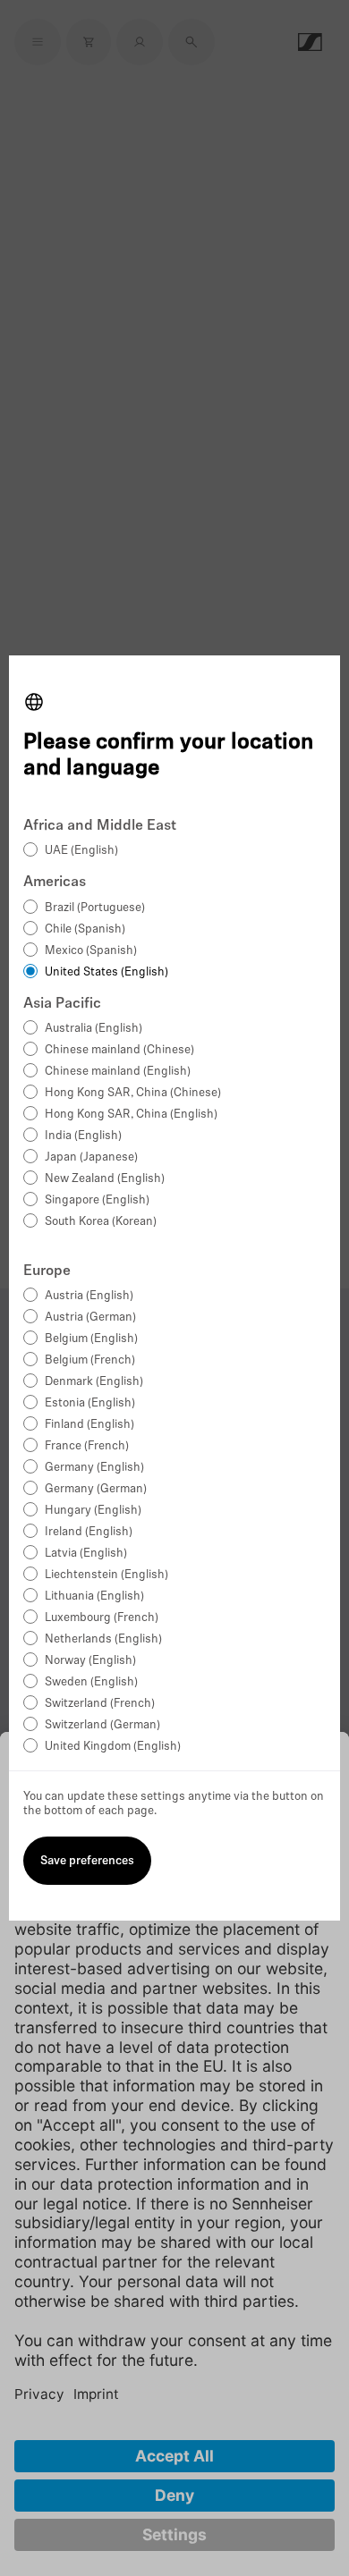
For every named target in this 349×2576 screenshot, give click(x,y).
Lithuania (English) (94, 1596)
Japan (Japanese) (91, 1157)
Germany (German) (96, 1489)
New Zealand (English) (105, 1179)
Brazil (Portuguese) (95, 908)
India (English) (83, 1136)
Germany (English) (94, 1468)
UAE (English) (81, 851)
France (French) (87, 1446)
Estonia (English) (90, 1403)
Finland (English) (89, 1425)
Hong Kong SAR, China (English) (131, 1115)
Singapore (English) (97, 1200)
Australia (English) (94, 1029)
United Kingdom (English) (113, 1747)
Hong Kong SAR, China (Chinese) (133, 1093)
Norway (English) (90, 1661)
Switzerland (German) (102, 1725)
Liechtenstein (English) (106, 1575)
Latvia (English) (86, 1554)
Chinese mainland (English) (118, 1072)
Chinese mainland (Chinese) (119, 1050)
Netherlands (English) (103, 1639)
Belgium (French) (90, 1360)
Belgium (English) (91, 1339)
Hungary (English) (93, 1511)
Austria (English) (89, 1296)
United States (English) (106, 972)
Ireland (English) (89, 1532)
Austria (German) (90, 1318)
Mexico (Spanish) (91, 951)
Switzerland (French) (100, 1704)
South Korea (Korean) (101, 1222)
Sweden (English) (91, 1682)
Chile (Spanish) (85, 929)
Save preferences (87, 1861)
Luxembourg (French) (102, 1618)
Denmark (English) (94, 1382)
